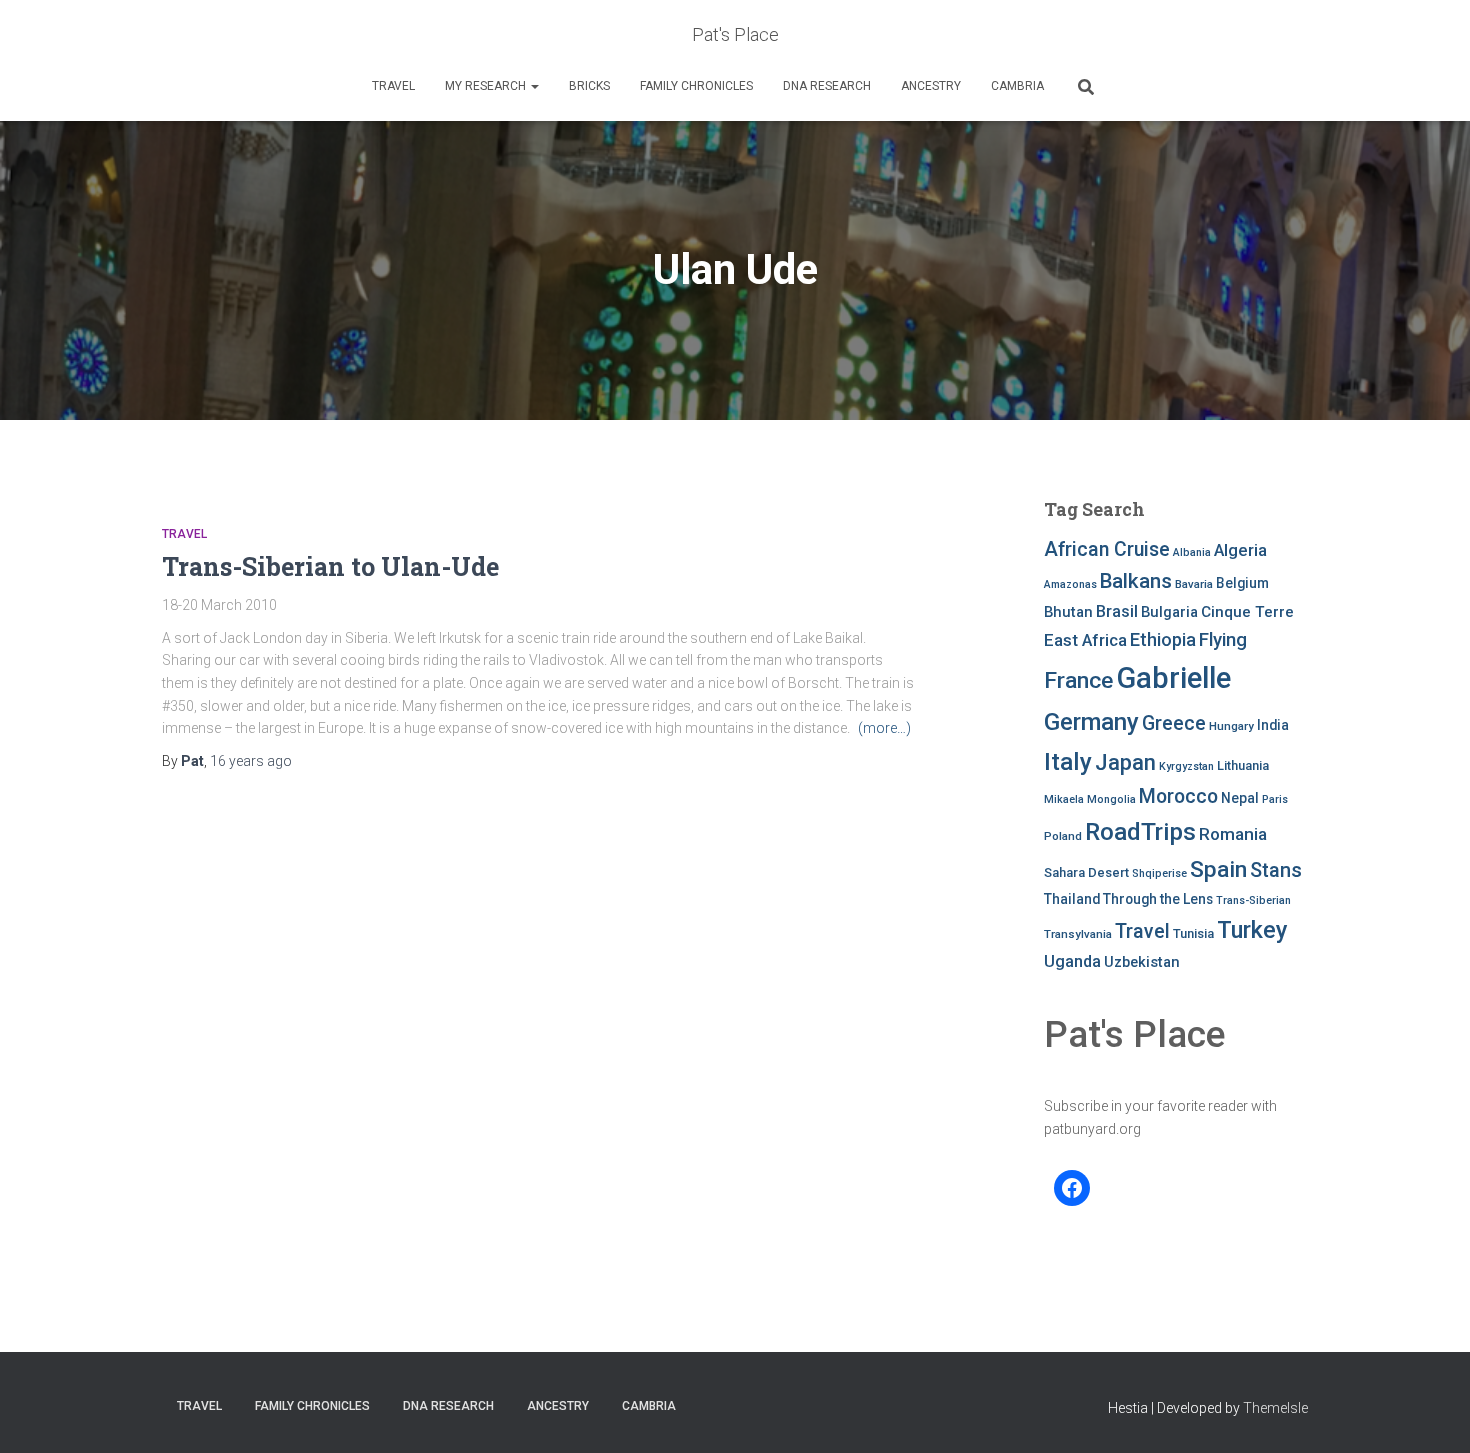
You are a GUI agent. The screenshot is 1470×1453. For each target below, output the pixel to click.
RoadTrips (1140, 831)
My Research (487, 86)
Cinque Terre (1247, 612)
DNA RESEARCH (827, 86)
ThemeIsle (1275, 1408)
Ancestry (931, 86)
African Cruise (1107, 549)
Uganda (1072, 961)
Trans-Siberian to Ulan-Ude (330, 566)
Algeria (1240, 550)
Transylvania (1078, 934)
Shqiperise (1159, 873)
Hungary (1231, 726)
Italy (1068, 761)
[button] (534, 86)
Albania (1192, 552)
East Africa (1085, 640)
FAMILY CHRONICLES (696, 86)
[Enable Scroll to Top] (1430, 1413)
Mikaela (1064, 799)
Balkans (1136, 581)
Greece (1174, 723)
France (1078, 680)
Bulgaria (1169, 612)
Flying (1223, 640)
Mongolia (1111, 799)
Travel (393, 86)
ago (251, 761)
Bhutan (1068, 612)
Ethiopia (1163, 639)
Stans (1276, 870)
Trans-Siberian (1253, 900)
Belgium (1242, 583)
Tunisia (1193, 933)
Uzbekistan (1142, 962)
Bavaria (1194, 584)
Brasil (1117, 611)
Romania (1233, 834)
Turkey (1252, 930)
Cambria (1017, 86)
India (1273, 725)
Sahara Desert (1086, 872)
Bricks (589, 86)
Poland (1063, 836)
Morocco (1178, 796)
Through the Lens (1158, 899)
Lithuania (1243, 765)
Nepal (1240, 798)
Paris (1275, 799)
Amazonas (1070, 584)
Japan (1125, 762)
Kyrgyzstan (1186, 766)
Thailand (1072, 899)
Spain (1218, 869)
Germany (1091, 722)
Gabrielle (1173, 678)
